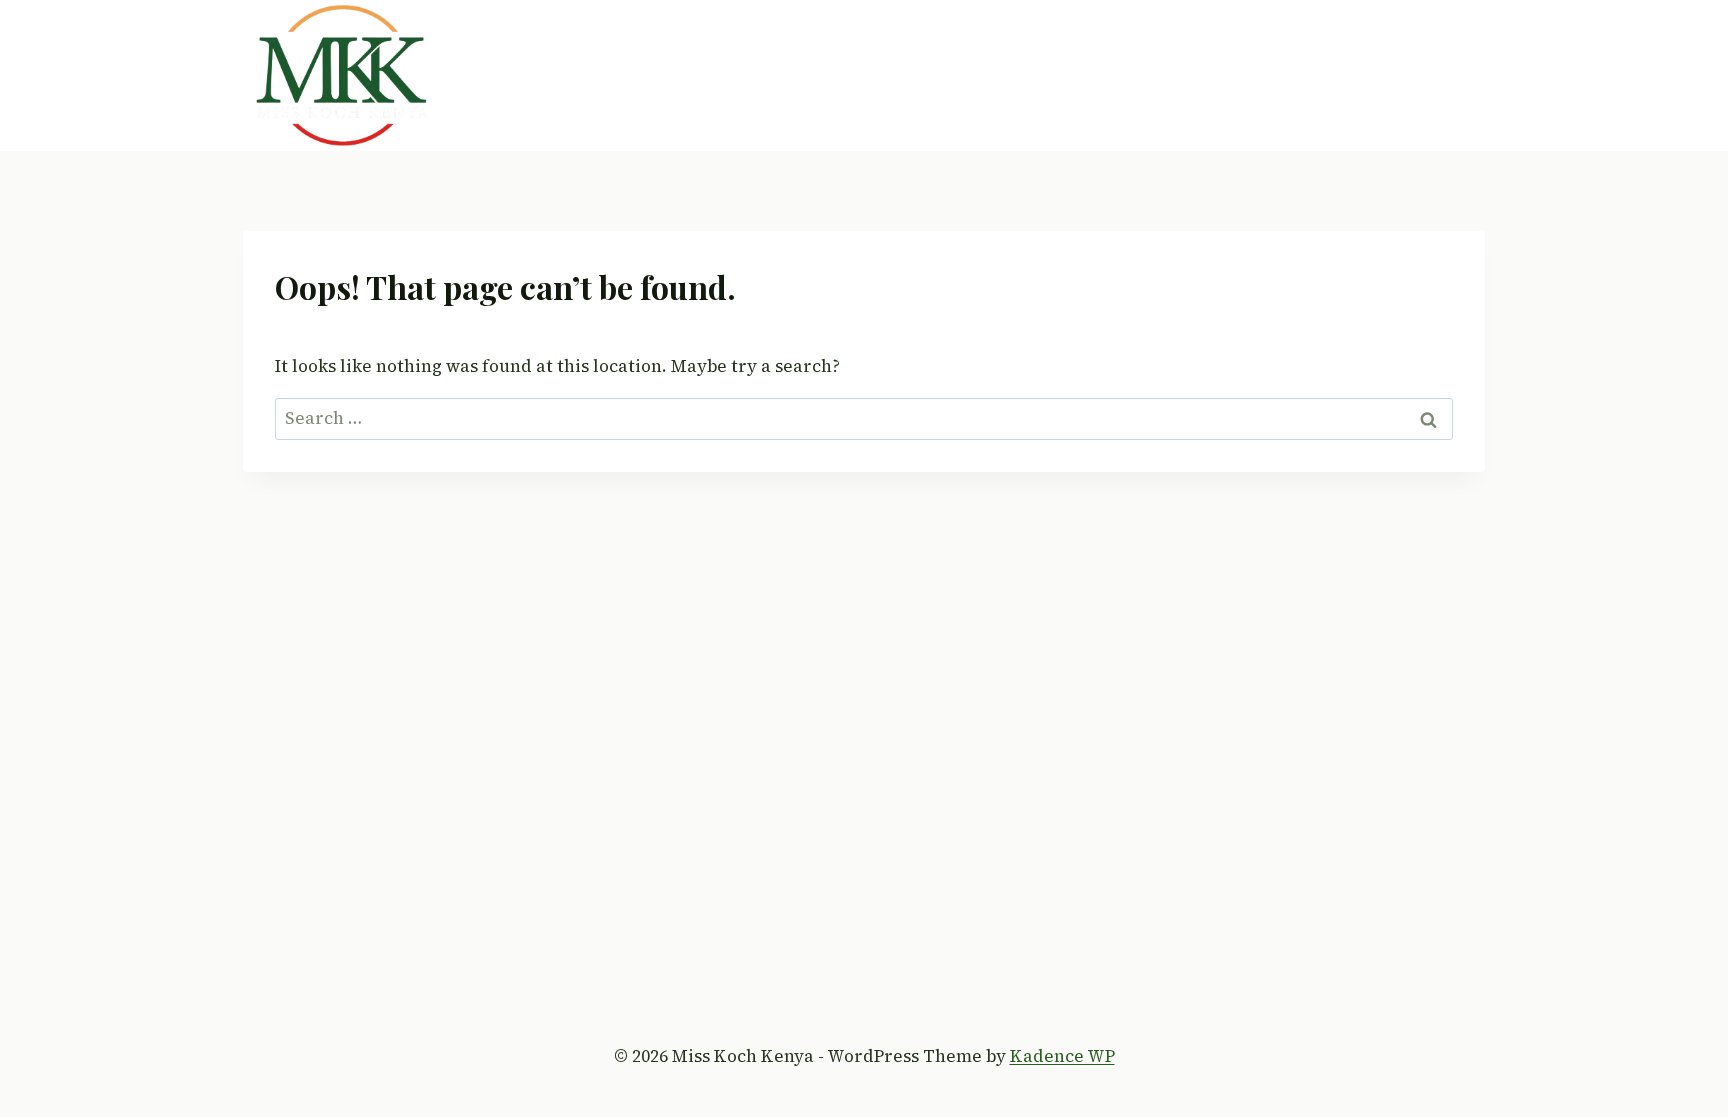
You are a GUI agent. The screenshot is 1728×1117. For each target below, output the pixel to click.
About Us (781, 75)
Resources (1305, 75)
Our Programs (909, 75)
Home (691, 75)
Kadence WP (1062, 1056)
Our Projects (1054, 75)
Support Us (1185, 75)
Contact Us (1424, 75)
